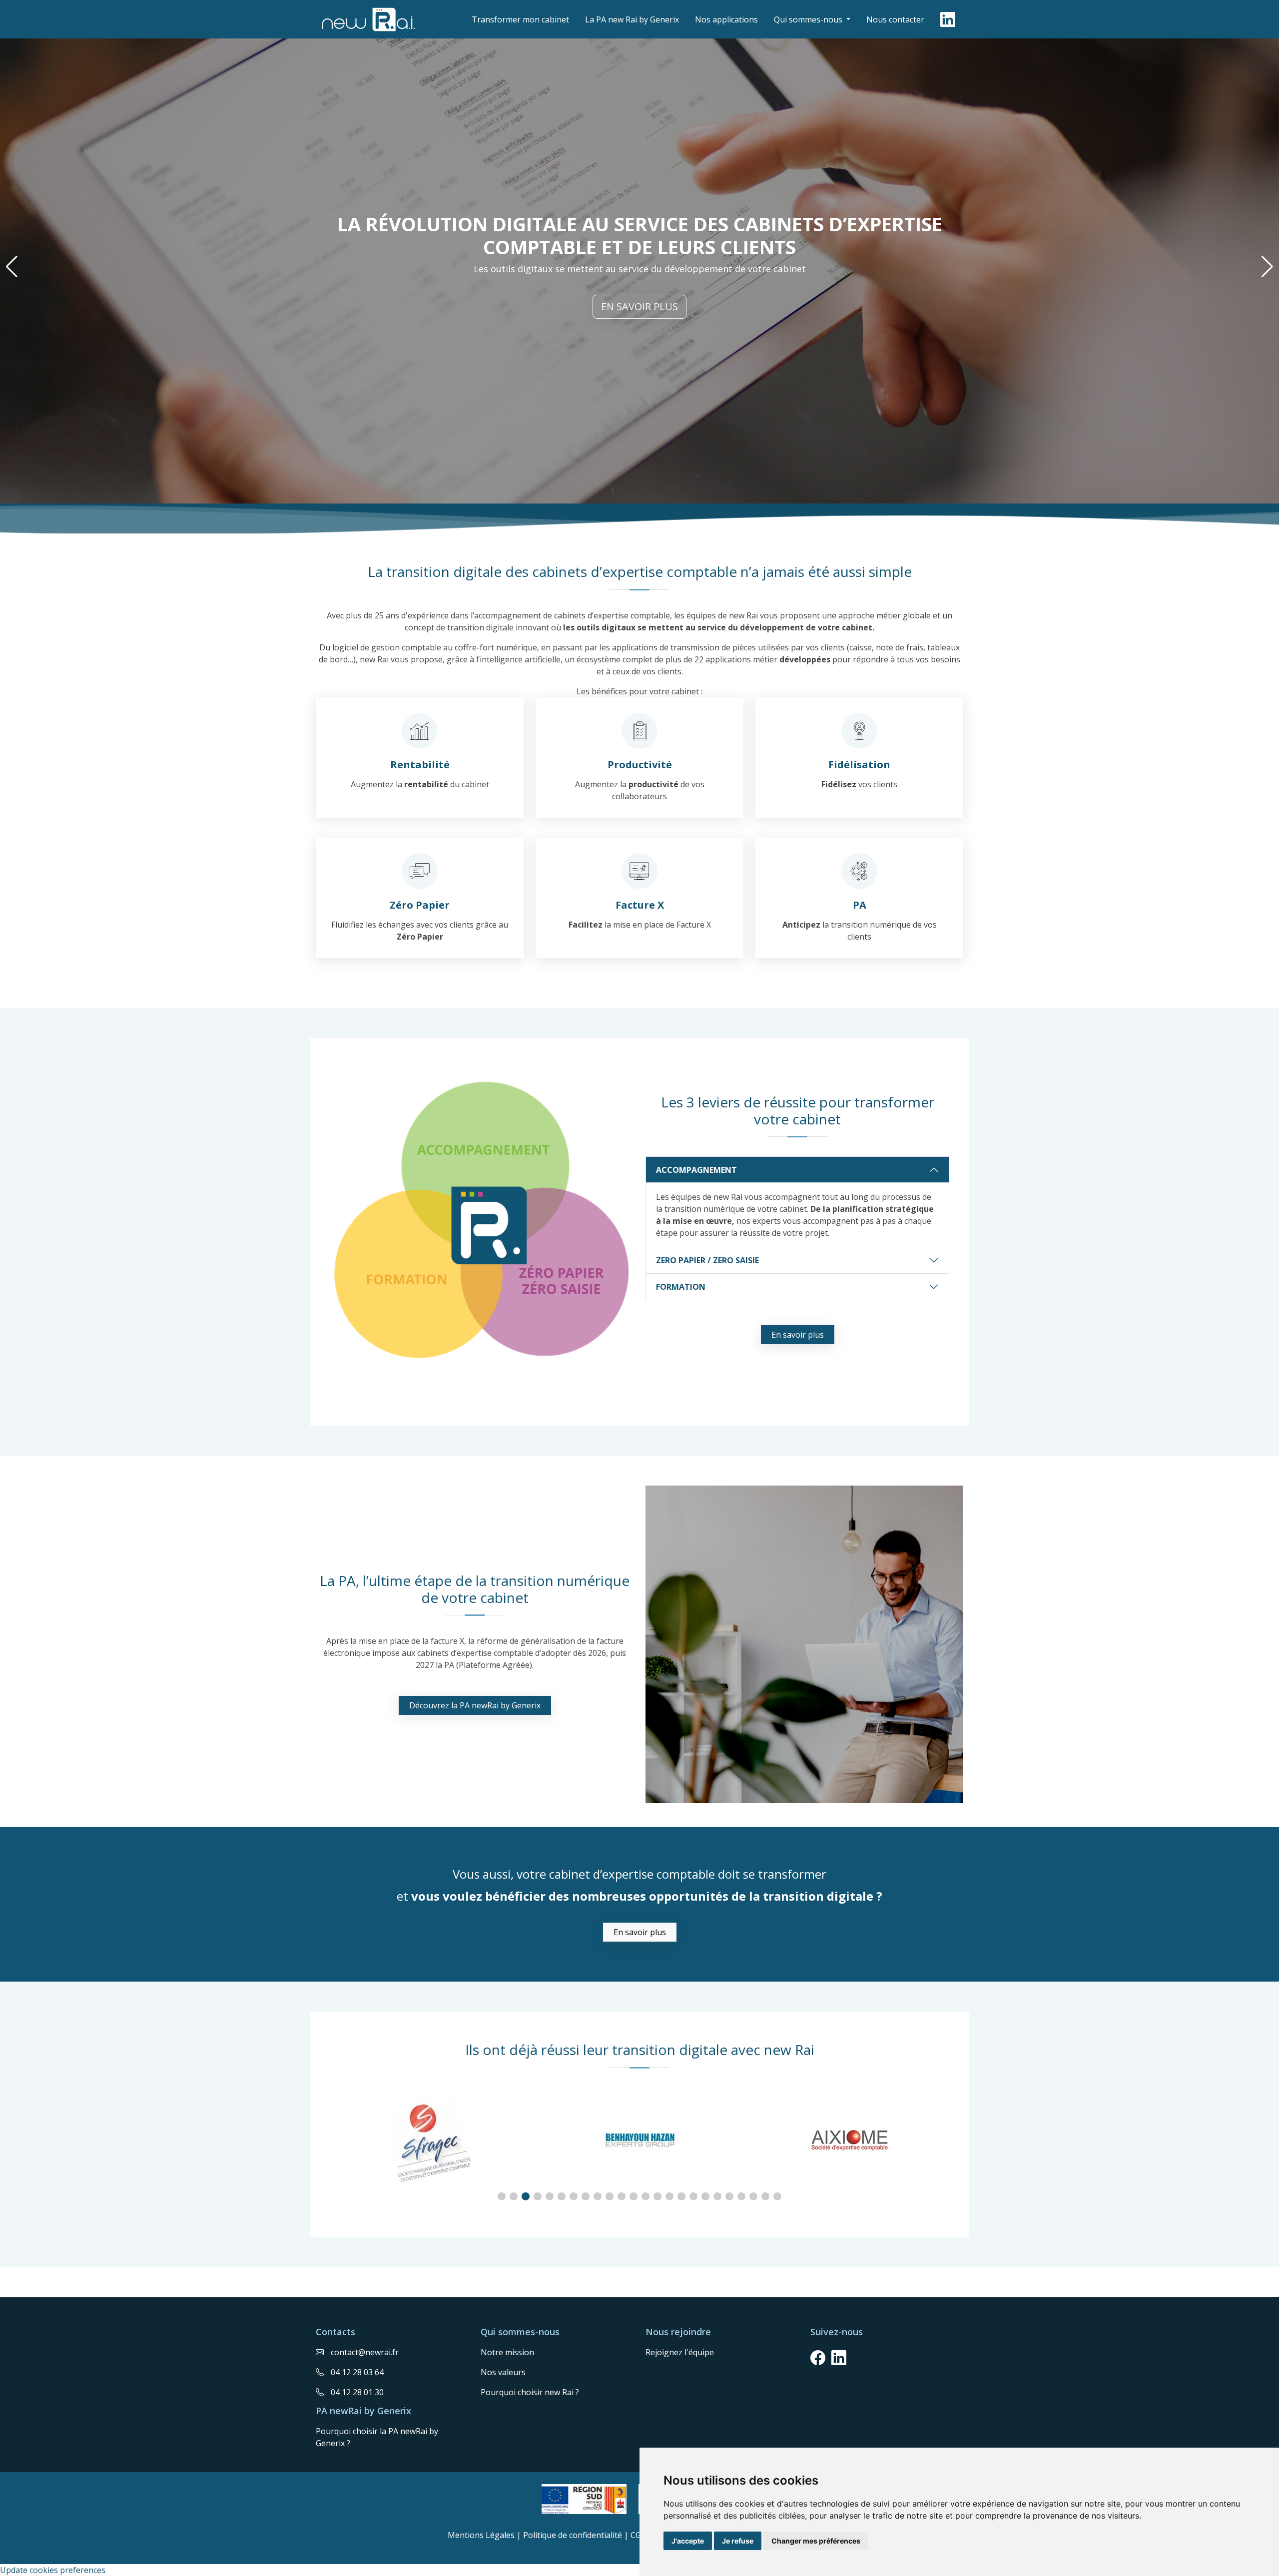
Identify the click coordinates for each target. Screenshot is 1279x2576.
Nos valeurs (503, 2372)
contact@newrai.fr (365, 2352)
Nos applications (726, 19)
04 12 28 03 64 (357, 2372)
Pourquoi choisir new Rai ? (530, 2392)
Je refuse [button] (738, 2541)
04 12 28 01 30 (357, 2392)
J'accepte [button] (688, 2541)
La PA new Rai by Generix (632, 19)
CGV (638, 2535)
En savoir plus (639, 306)
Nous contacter (895, 19)
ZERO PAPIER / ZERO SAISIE (707, 1260)
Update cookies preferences (53, 2570)
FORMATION (681, 1287)
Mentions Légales (481, 2535)
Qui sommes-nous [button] (809, 19)
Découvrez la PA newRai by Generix (475, 1705)
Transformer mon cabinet (520, 19)
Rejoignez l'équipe (680, 2352)
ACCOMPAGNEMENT (696, 1170)
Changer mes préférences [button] (816, 2541)
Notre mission (507, 2352)
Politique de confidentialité (573, 2535)
